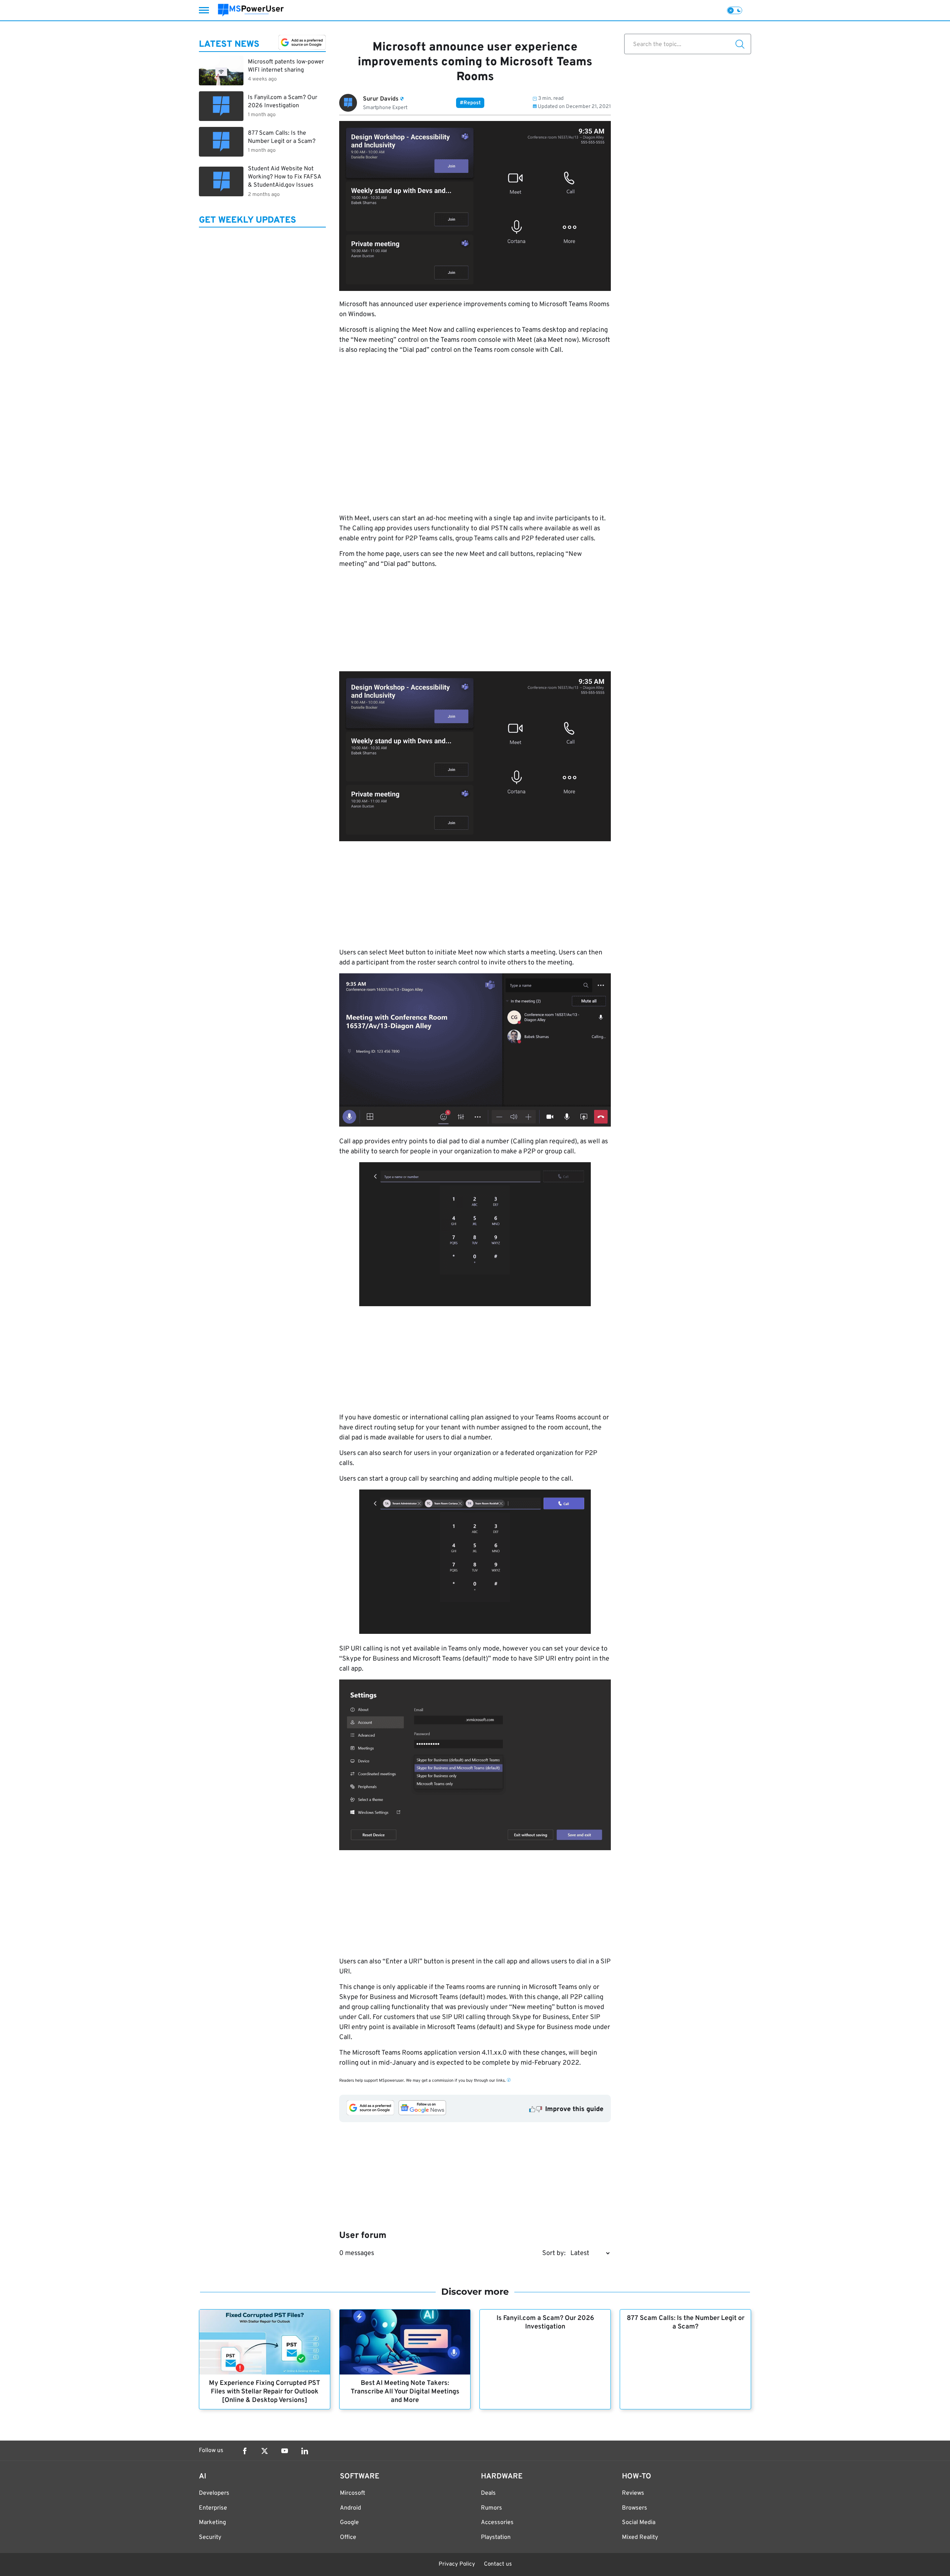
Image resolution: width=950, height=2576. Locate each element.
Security (210, 2537)
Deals (488, 2493)
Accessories (497, 2523)
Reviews (633, 2493)
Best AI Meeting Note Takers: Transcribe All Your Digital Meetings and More (405, 2392)
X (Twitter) (265, 2451)
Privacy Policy (457, 2564)
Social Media (639, 2523)
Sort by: (554, 2253)
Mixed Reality (640, 2537)
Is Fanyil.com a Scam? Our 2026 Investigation (545, 2323)
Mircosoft (353, 2493)
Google (349, 2523)
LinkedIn (305, 2451)
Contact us (498, 2564)
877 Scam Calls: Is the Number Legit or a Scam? (686, 2323)
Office (348, 2537)
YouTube (285, 2451)
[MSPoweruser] (251, 10)
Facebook (245, 2451)
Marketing (212, 2523)
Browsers (635, 2508)
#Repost (470, 103)
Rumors (492, 2508)
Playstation (496, 2537)
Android (350, 2508)
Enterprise (213, 2508)
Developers (214, 2493)
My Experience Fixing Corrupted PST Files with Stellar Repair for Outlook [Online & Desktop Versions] (265, 2392)
